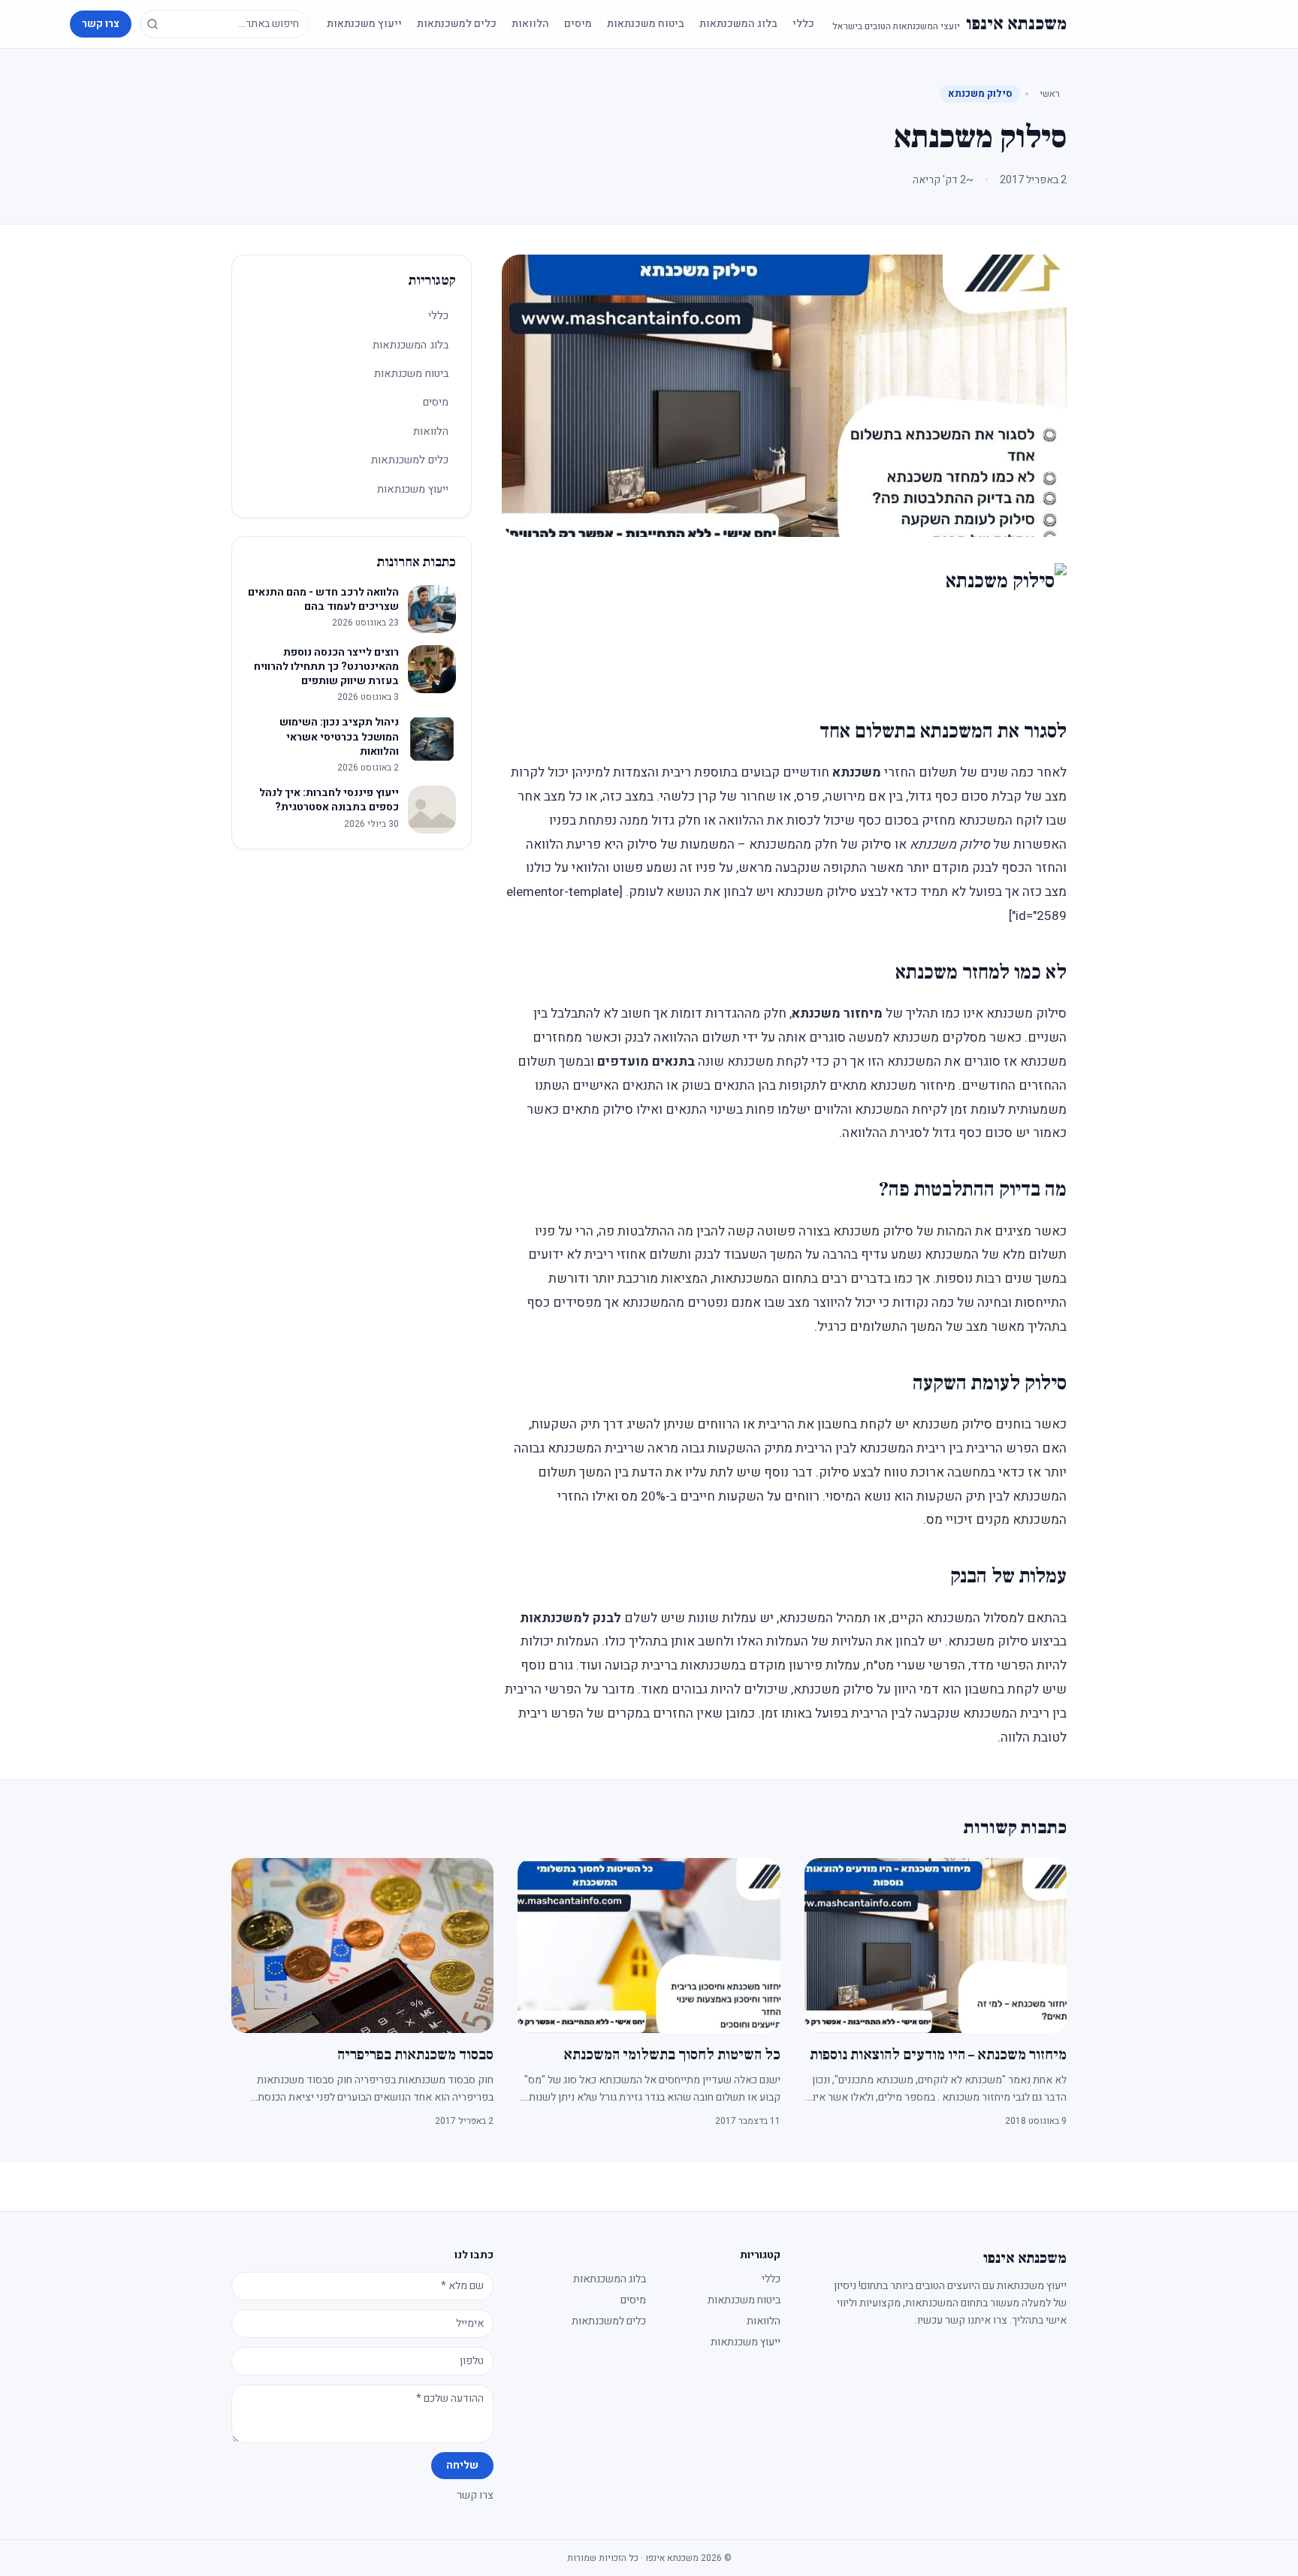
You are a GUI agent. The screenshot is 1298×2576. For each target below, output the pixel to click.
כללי (803, 24)
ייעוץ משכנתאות (364, 24)
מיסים (578, 24)
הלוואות (530, 24)
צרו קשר (101, 24)
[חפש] (152, 24)
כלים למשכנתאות (457, 24)
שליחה (462, 2465)
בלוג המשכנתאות (738, 24)
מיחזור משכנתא (837, 1014)
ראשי (1050, 94)
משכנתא (857, 772)
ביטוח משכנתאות (646, 24)
